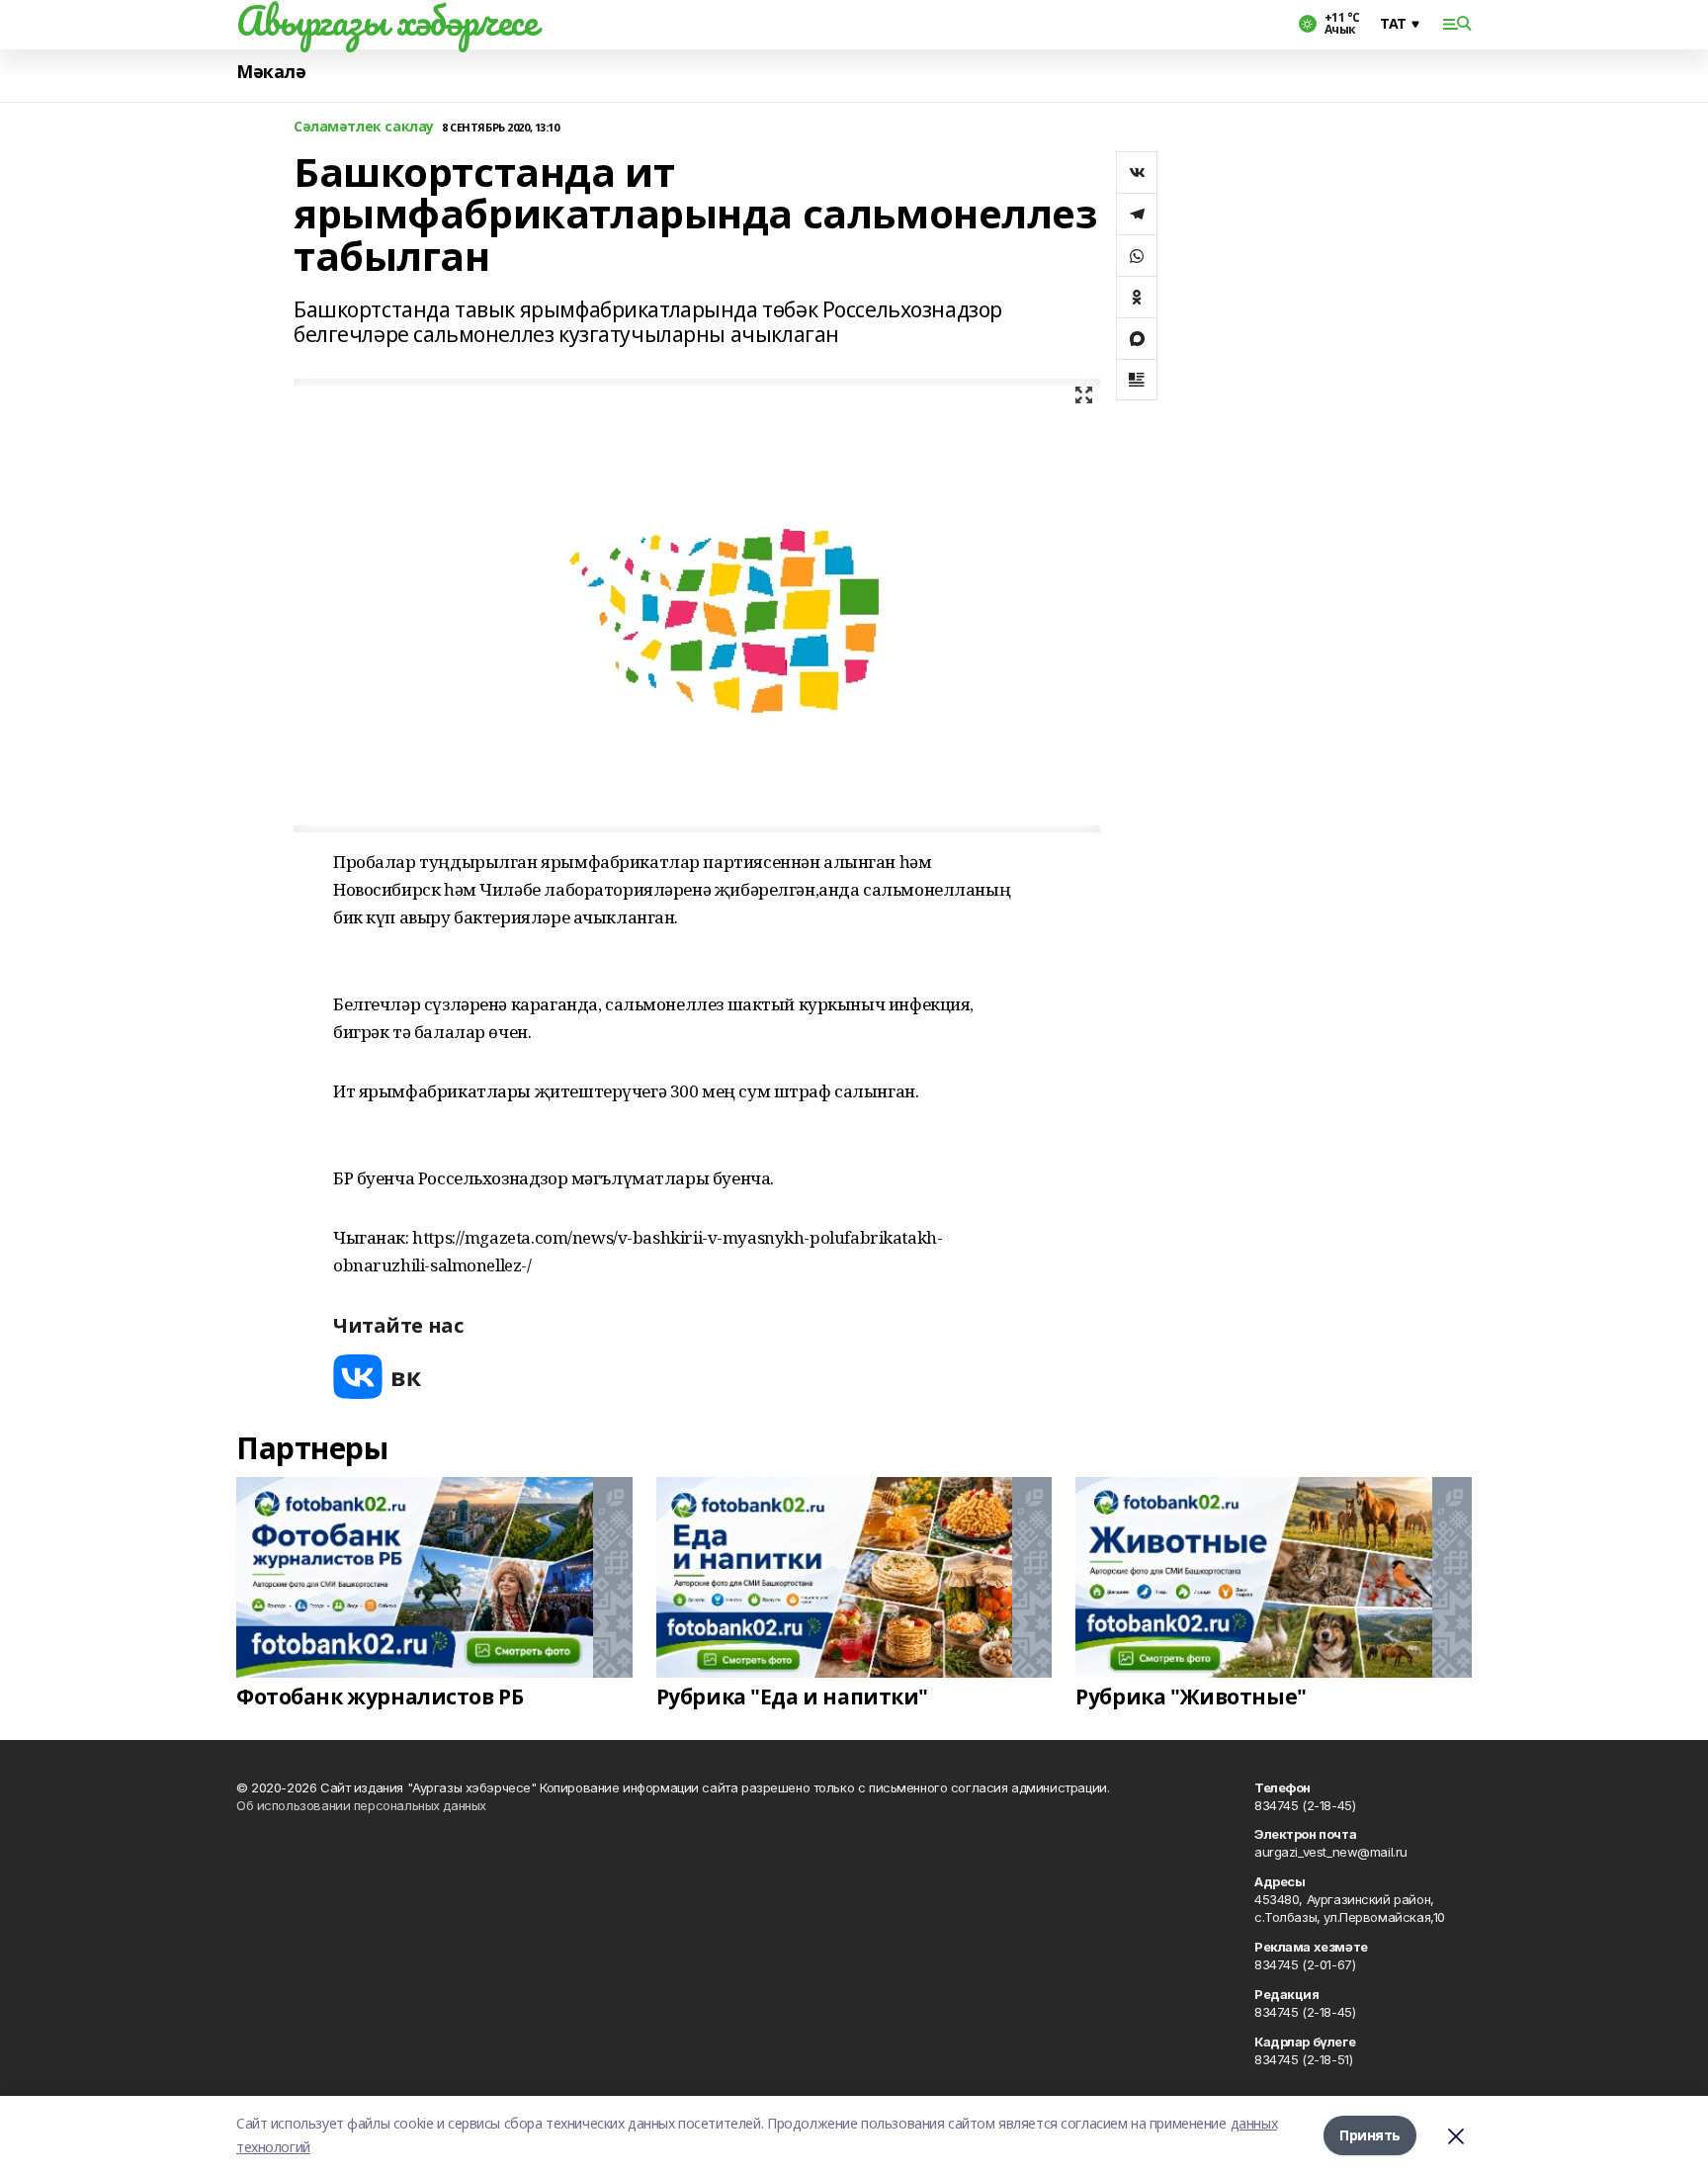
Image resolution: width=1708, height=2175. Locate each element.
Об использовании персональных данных (361, 1805)
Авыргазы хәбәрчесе (386, 21)
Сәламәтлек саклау (364, 127)
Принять (1370, 2135)
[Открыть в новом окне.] (378, 1377)
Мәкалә (271, 72)
